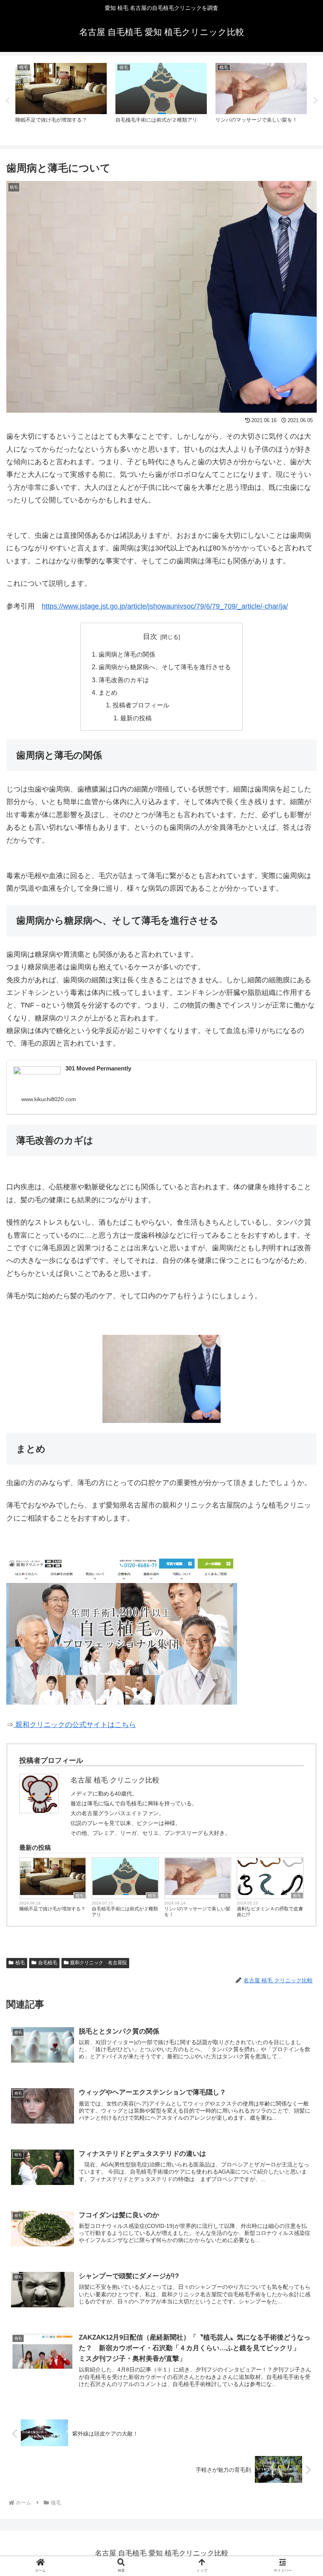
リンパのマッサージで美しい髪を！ (197, 1912)
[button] (299, 1630)
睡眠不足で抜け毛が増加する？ (52, 1909)
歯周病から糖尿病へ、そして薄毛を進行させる (165, 667)
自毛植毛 (48, 1963)
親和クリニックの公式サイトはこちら (75, 1725)
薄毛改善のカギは (124, 680)
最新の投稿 (136, 718)
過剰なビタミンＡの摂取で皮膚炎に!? (270, 1912)
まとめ (108, 692)
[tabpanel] (61, 99)
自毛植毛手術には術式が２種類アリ (125, 1912)
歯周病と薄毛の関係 (127, 654)
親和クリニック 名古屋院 (98, 1963)
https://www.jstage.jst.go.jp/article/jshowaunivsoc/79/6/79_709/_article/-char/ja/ (165, 606)
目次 (150, 637)
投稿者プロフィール (141, 705)
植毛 (80, 1896)
